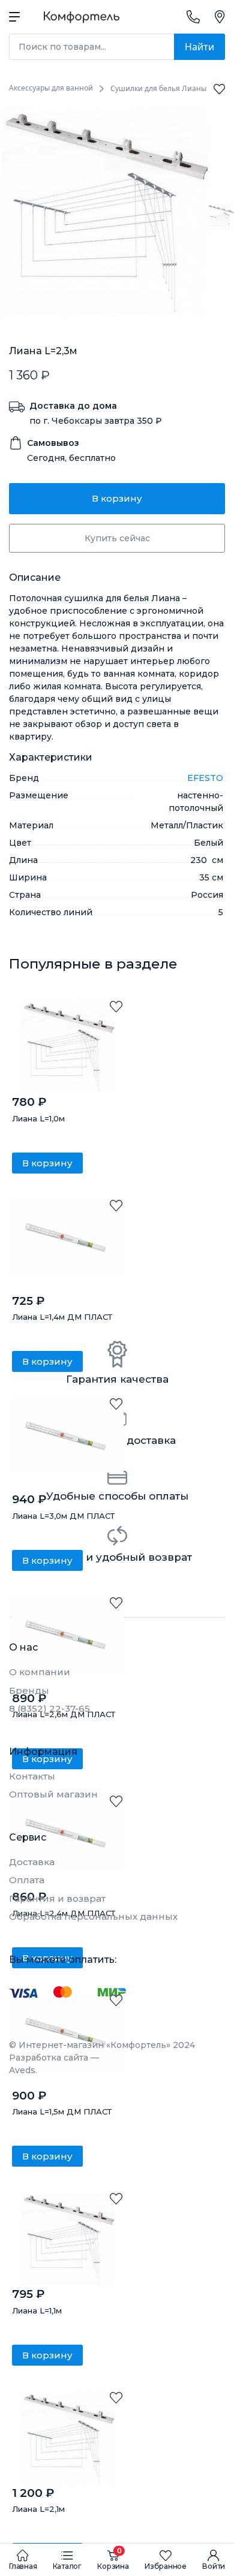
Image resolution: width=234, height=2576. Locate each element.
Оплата (27, 1880)
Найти (199, 47)
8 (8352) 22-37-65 (49, 1708)
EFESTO (205, 778)
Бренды (29, 1690)
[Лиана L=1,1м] (68, 2239)
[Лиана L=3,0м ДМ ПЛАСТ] (68, 1445)
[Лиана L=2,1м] (68, 2438)
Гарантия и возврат (57, 1898)
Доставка (32, 1862)
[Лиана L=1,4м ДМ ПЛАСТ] (68, 1246)
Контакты (32, 1776)
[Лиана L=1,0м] (68, 1047)
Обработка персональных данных (93, 1916)
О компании (40, 1672)
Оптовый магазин (53, 1794)
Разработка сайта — (54, 2064)
